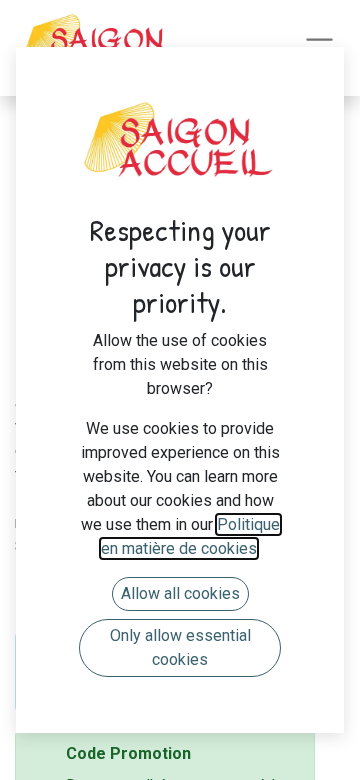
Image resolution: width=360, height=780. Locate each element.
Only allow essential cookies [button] (180, 647)
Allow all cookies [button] (180, 593)
